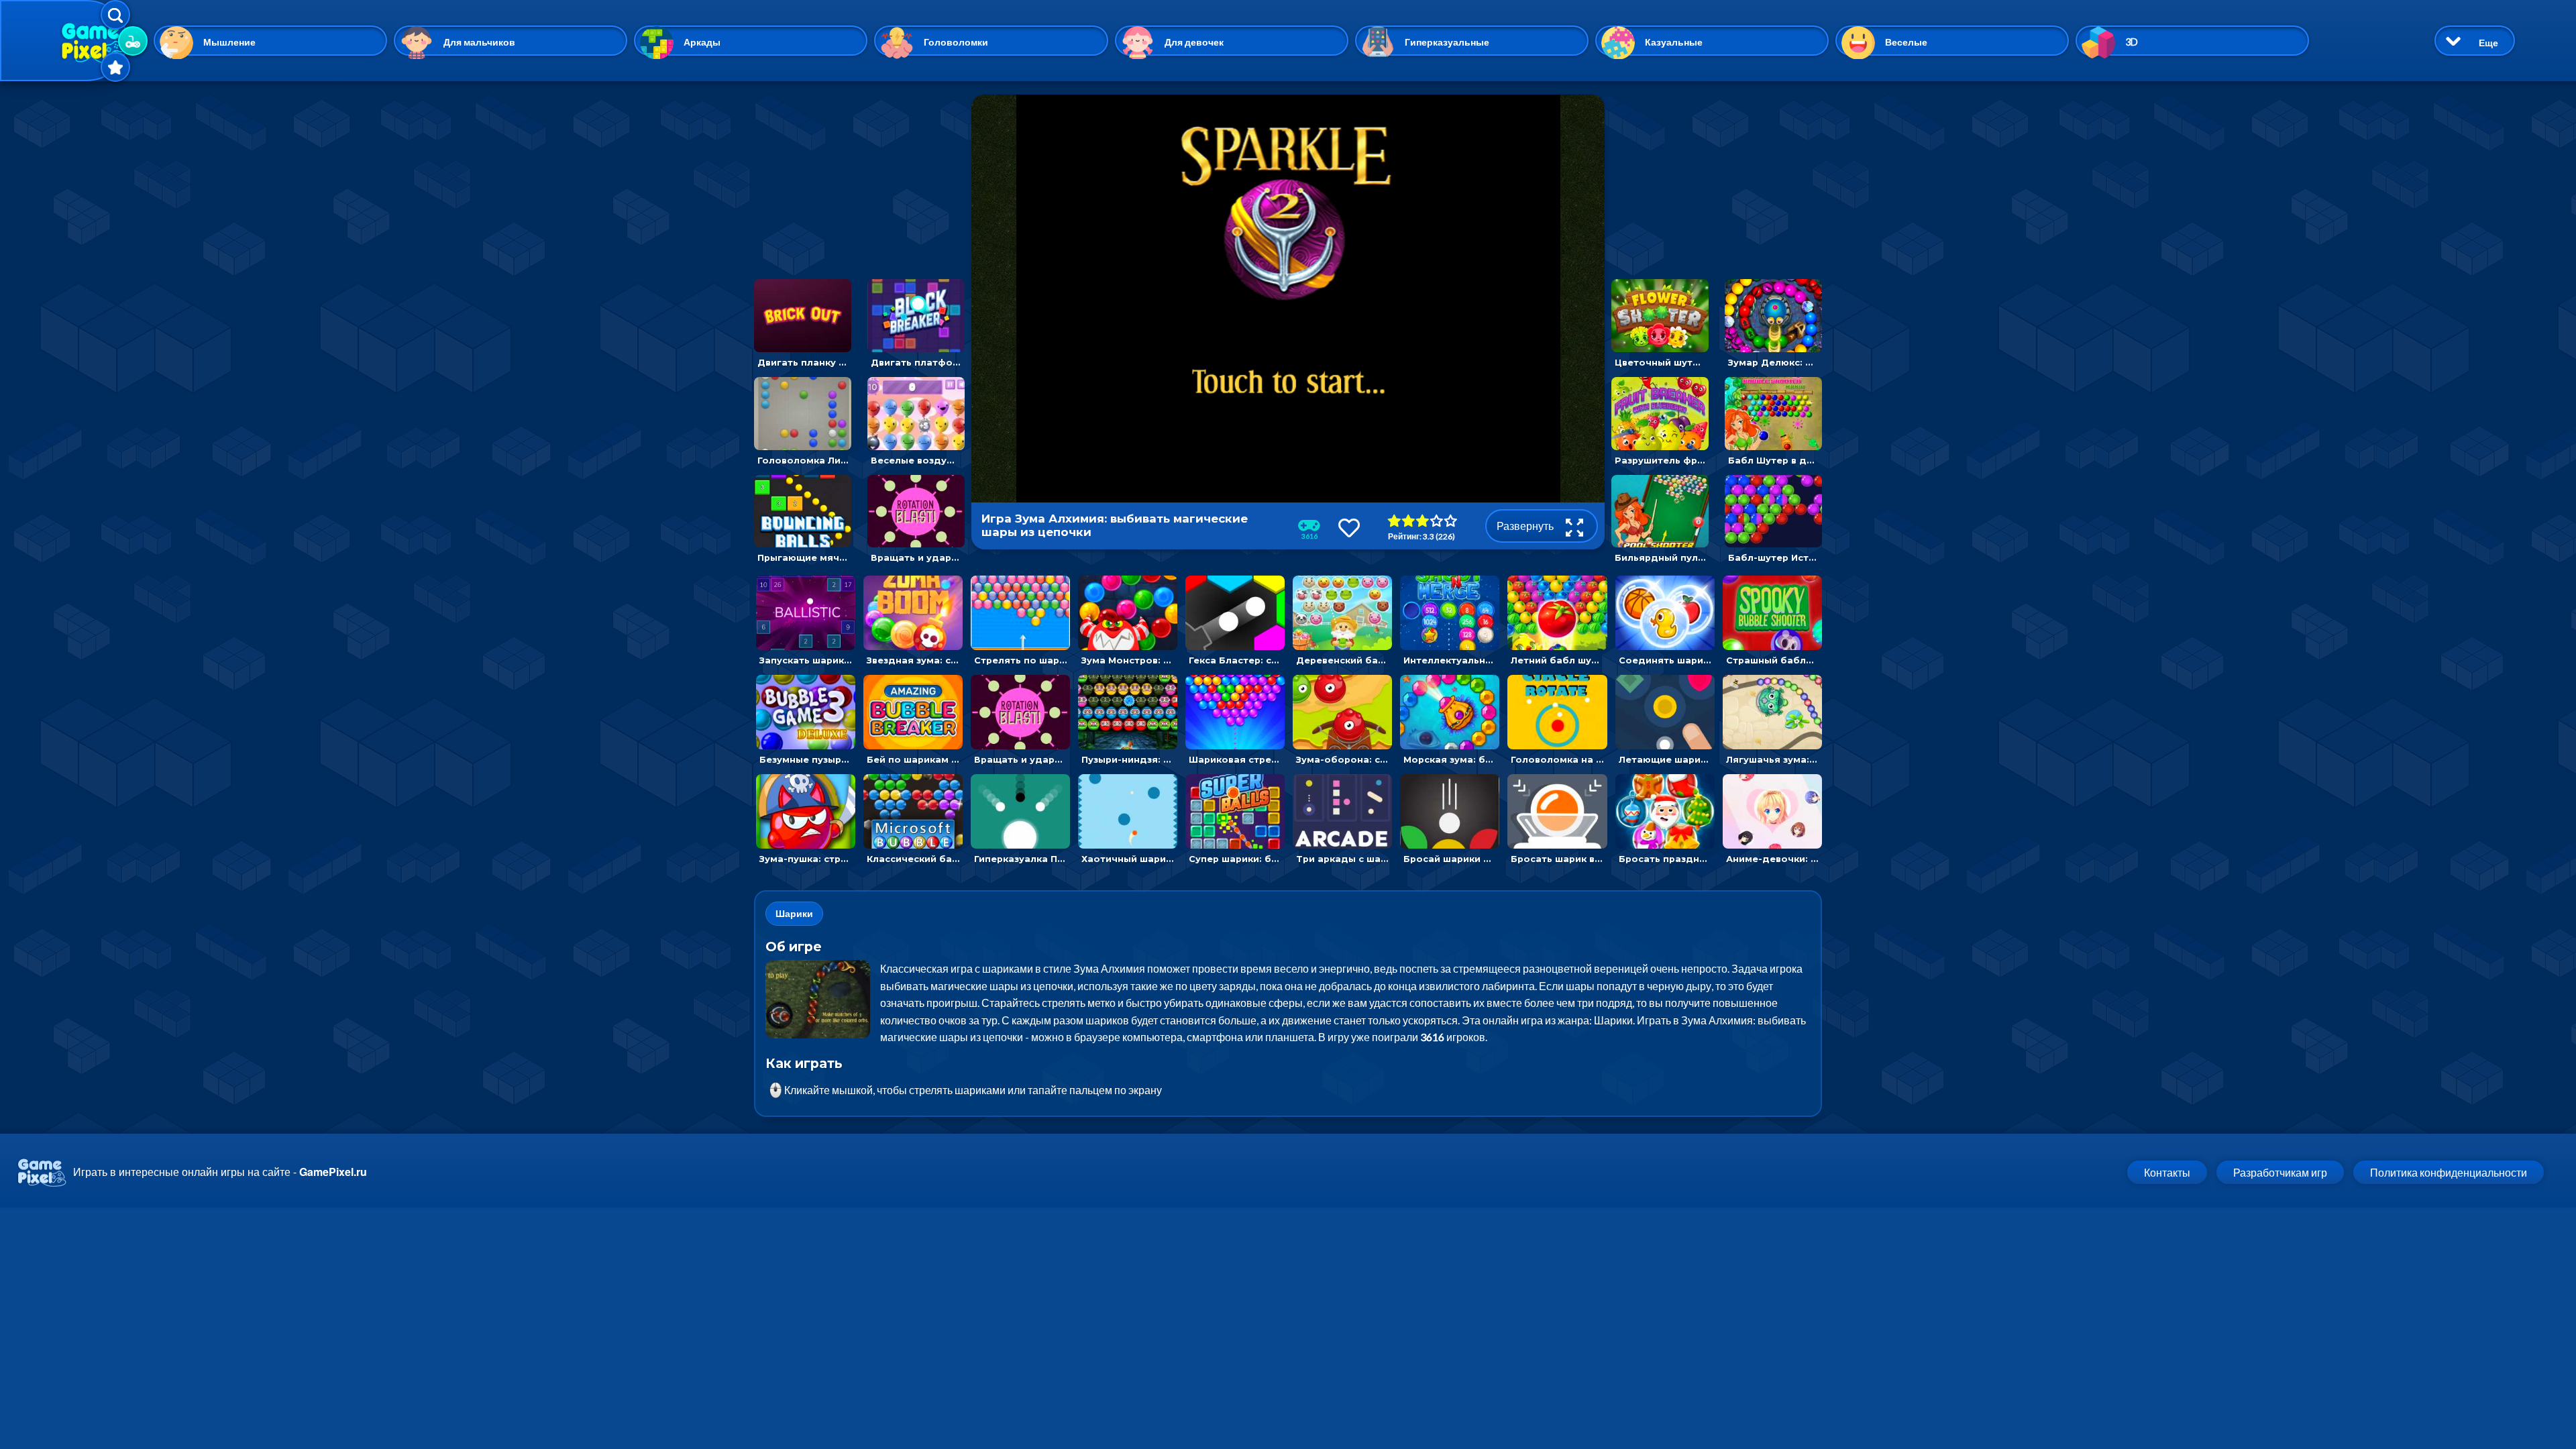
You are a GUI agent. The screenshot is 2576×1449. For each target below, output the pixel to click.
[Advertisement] (859, 178)
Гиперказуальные (1447, 42)
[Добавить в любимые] (1349, 528)
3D (2132, 42)
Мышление (229, 42)
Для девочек (1194, 42)
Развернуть (1526, 526)
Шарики (794, 913)
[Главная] (64, 41)
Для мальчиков (479, 42)
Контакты (2167, 1172)
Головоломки (956, 42)
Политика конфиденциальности (2449, 1172)
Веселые (1906, 42)
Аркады (702, 42)
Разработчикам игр (2280, 1172)
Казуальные (1674, 42)
